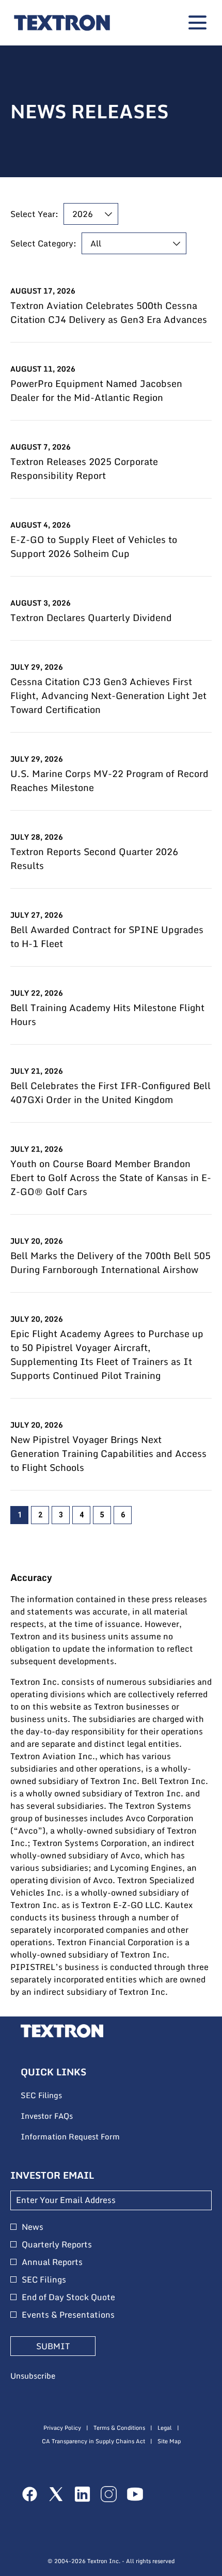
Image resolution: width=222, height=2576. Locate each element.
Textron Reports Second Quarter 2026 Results (94, 859)
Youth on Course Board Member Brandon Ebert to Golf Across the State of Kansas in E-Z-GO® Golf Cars (111, 1178)
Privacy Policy (62, 2428)
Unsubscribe (33, 2376)
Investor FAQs (61, 2116)
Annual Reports (52, 2262)
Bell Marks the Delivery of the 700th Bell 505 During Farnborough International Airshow (110, 1263)
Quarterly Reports (57, 2244)
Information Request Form (84, 2137)
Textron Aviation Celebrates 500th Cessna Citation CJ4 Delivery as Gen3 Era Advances (109, 313)
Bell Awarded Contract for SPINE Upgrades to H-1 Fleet (107, 937)
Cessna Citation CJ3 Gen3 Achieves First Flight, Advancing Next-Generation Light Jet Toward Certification (108, 696)
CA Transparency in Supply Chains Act (93, 2441)
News (33, 2227)
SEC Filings (55, 2096)
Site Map (169, 2441)
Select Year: (34, 214)
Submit (53, 2346)
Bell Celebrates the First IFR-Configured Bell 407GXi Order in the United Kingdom (110, 1093)
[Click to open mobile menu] (197, 22)
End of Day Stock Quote (68, 2297)
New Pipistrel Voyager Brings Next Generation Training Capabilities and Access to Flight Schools (108, 1454)
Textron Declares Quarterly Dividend (91, 618)
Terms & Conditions (119, 2428)
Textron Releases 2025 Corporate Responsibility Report (84, 469)
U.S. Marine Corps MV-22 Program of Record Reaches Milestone (109, 781)
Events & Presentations (68, 2315)
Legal (165, 2428)
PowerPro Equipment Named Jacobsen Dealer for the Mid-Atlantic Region (96, 391)
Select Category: (43, 243)
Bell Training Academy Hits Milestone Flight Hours (107, 1015)
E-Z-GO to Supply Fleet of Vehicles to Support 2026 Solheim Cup (94, 547)
